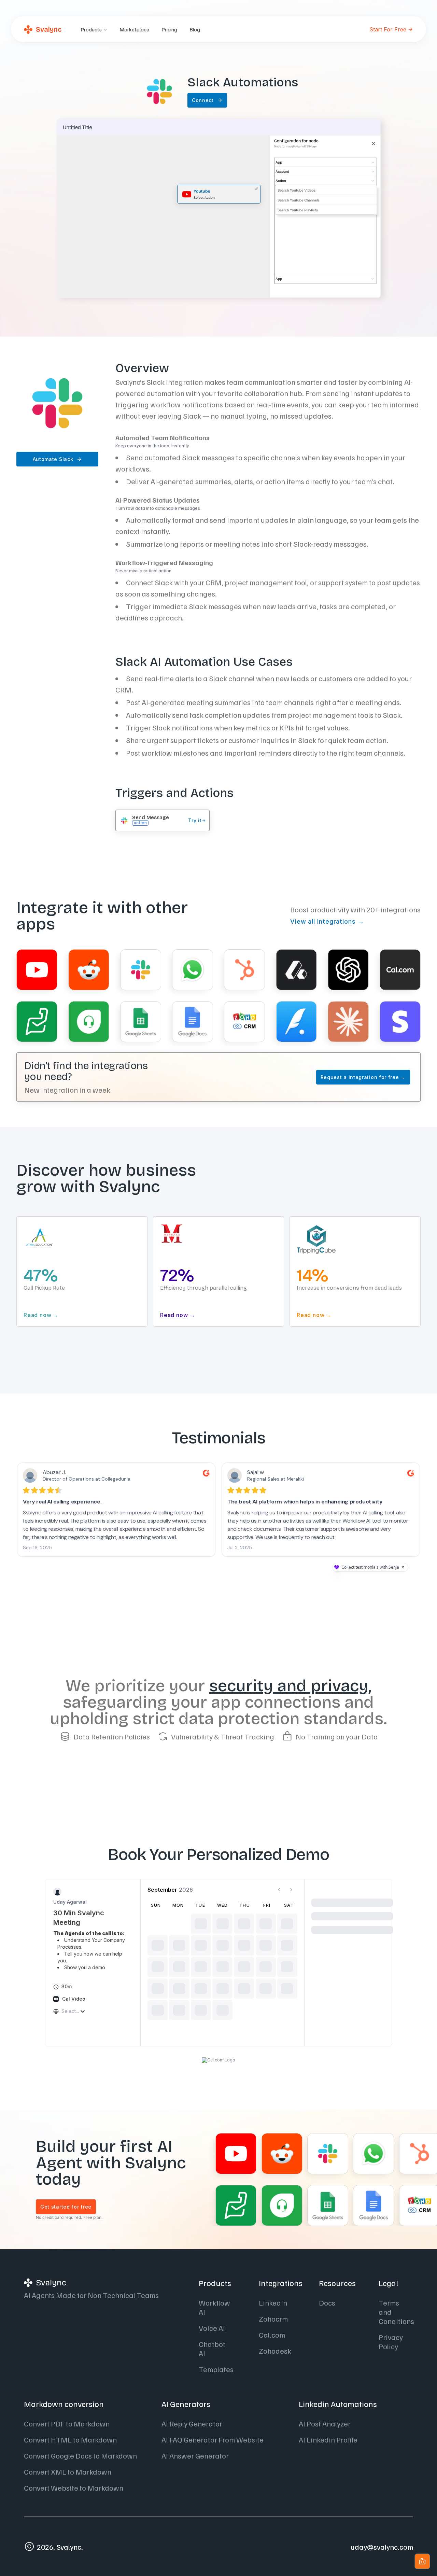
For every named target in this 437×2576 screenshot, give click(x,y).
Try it (195, 821)
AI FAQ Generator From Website (213, 2439)
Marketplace (134, 29)
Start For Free (388, 29)
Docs (327, 2302)
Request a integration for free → (363, 1077)
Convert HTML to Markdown (70, 2439)
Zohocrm (273, 2319)
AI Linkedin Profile (328, 2439)
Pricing (169, 29)
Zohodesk (275, 2351)
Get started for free (66, 2207)
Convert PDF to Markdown (67, 2423)
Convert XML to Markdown (68, 2472)
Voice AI (212, 2328)
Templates (216, 2369)
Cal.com (272, 2335)
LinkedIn (273, 2302)
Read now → (174, 1315)
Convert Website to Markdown (74, 2488)
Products (91, 29)
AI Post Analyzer (325, 2423)
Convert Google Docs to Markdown (80, 2455)
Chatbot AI (212, 2348)
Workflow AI (214, 2307)
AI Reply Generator (192, 2423)
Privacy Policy (391, 2342)
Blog (195, 29)
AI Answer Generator (195, 2455)
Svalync (49, 29)
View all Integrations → (327, 921)
